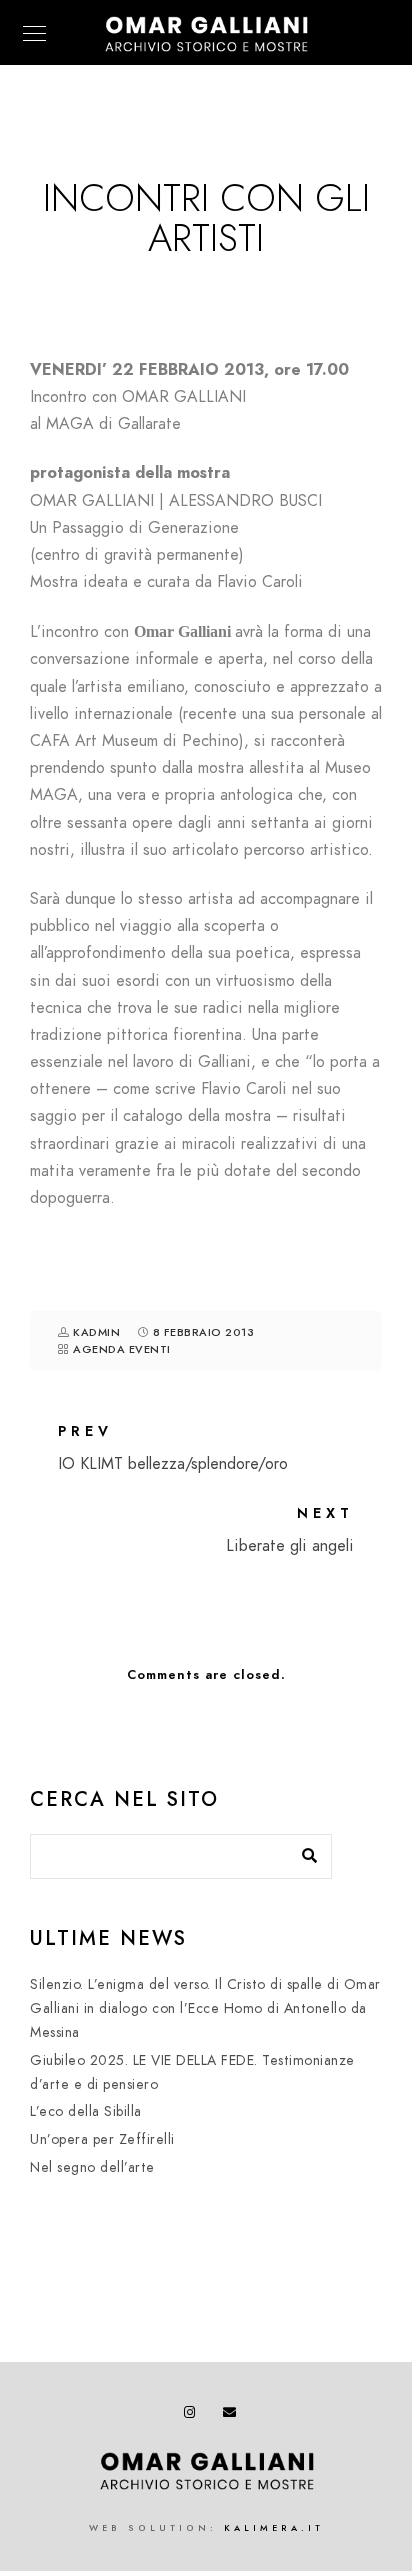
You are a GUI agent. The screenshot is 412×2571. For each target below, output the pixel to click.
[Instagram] (194, 2416)
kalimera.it (274, 2528)
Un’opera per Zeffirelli (102, 2139)
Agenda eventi (122, 1349)
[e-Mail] (233, 2416)
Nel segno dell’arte (92, 2167)
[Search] (302, 1851)
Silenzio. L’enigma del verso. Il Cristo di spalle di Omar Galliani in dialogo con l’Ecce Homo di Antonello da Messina (205, 2008)
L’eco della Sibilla (86, 2111)
